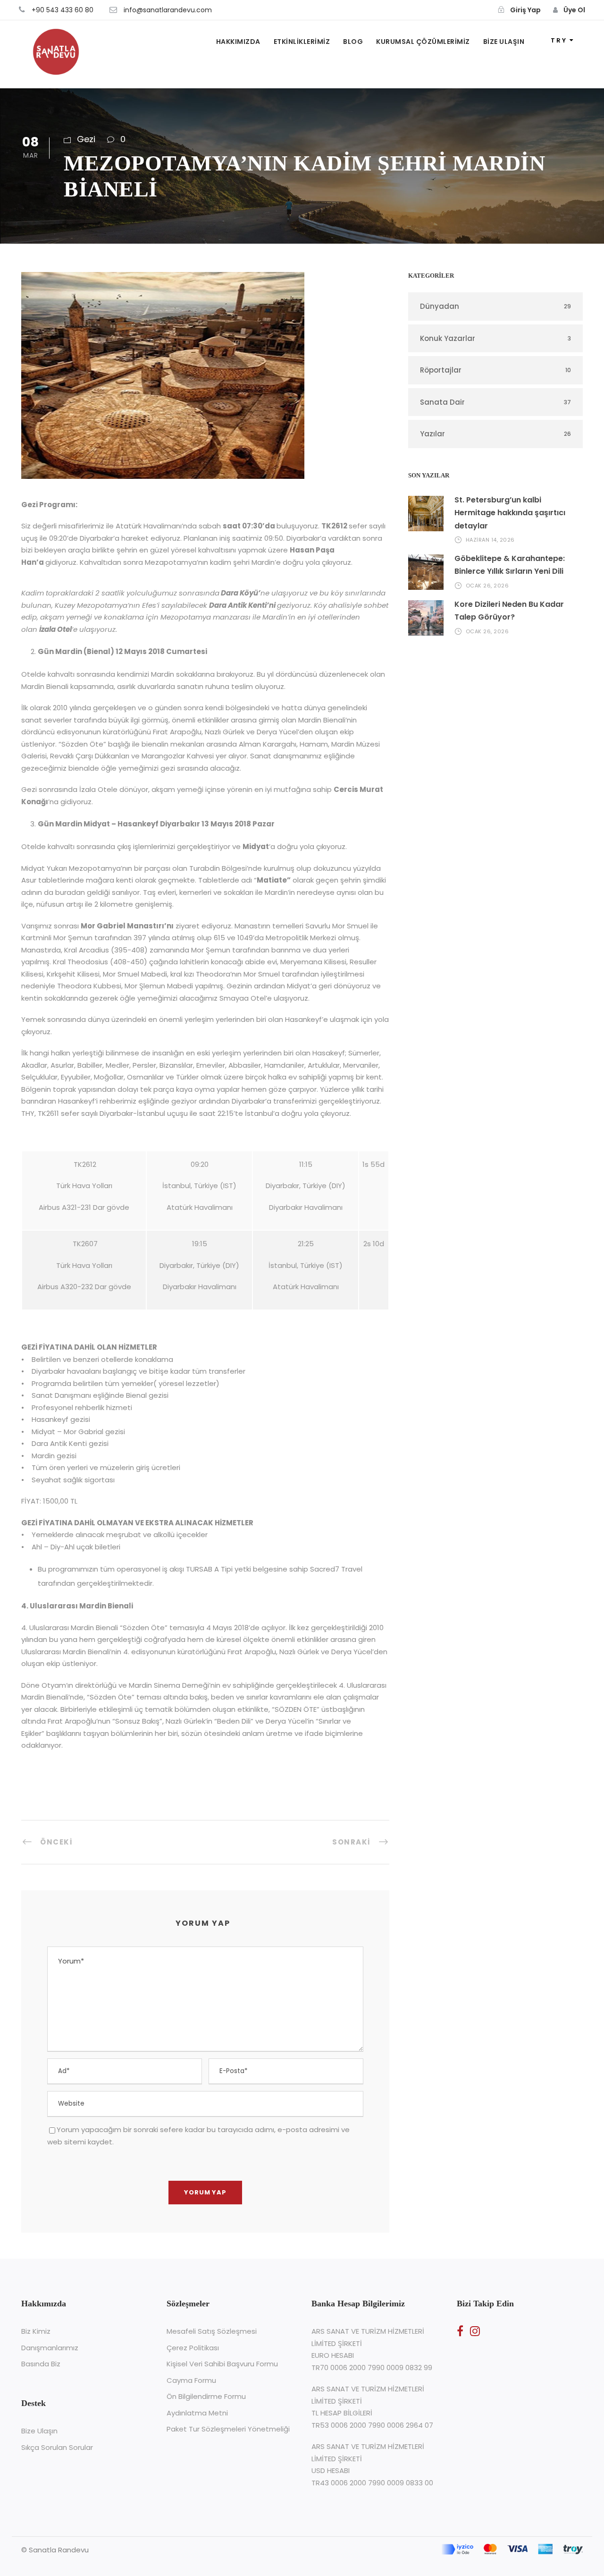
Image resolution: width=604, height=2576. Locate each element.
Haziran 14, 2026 (490, 540)
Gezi (86, 139)
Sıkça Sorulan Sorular (57, 2447)
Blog (353, 42)
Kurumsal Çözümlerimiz (423, 42)
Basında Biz (41, 2364)
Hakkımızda (238, 42)
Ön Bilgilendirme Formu (206, 2396)
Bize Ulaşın (504, 42)
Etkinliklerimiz (302, 42)
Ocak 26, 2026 (487, 586)
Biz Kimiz (36, 2331)
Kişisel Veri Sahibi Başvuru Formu (222, 2364)
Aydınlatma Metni (197, 2413)
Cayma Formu (191, 2380)
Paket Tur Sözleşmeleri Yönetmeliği (228, 2429)
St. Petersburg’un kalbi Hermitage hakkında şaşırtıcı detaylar (510, 513)
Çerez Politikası (193, 2348)
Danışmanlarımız (50, 2348)
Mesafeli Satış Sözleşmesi (212, 2331)
